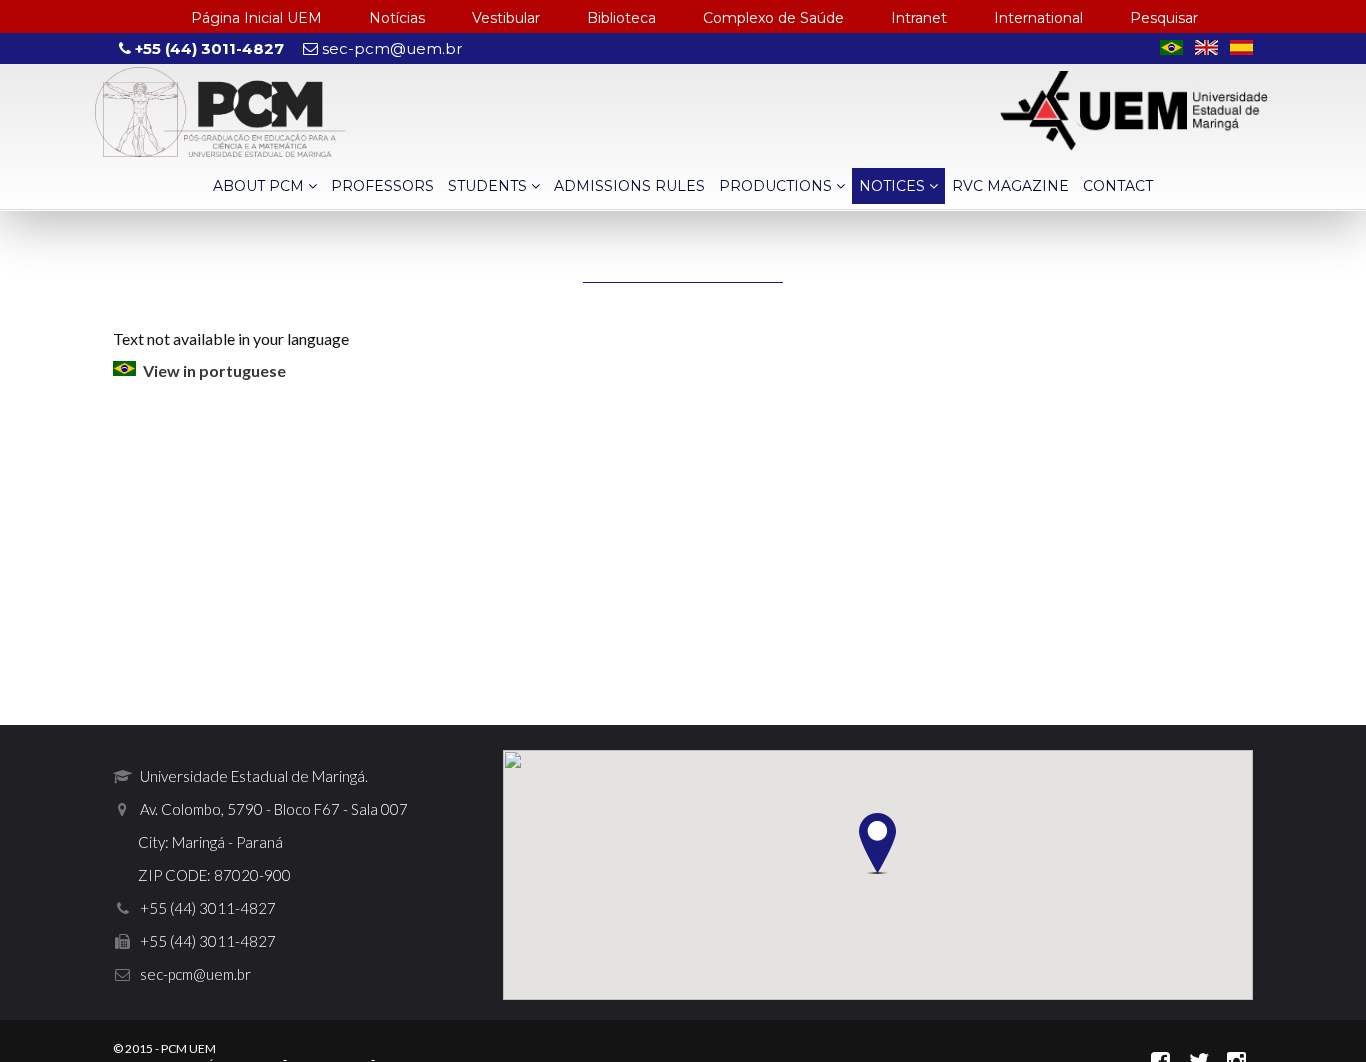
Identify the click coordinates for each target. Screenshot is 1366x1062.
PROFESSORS (382, 186)
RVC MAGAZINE (1010, 186)
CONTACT (1118, 186)
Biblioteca (621, 18)
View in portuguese (214, 370)
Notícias (397, 18)
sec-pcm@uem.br (390, 48)
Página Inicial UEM (256, 18)
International (1038, 18)
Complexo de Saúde (773, 18)
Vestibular (506, 18)
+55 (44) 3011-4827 (207, 48)
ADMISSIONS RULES (629, 186)
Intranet (919, 18)
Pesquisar (1164, 18)
